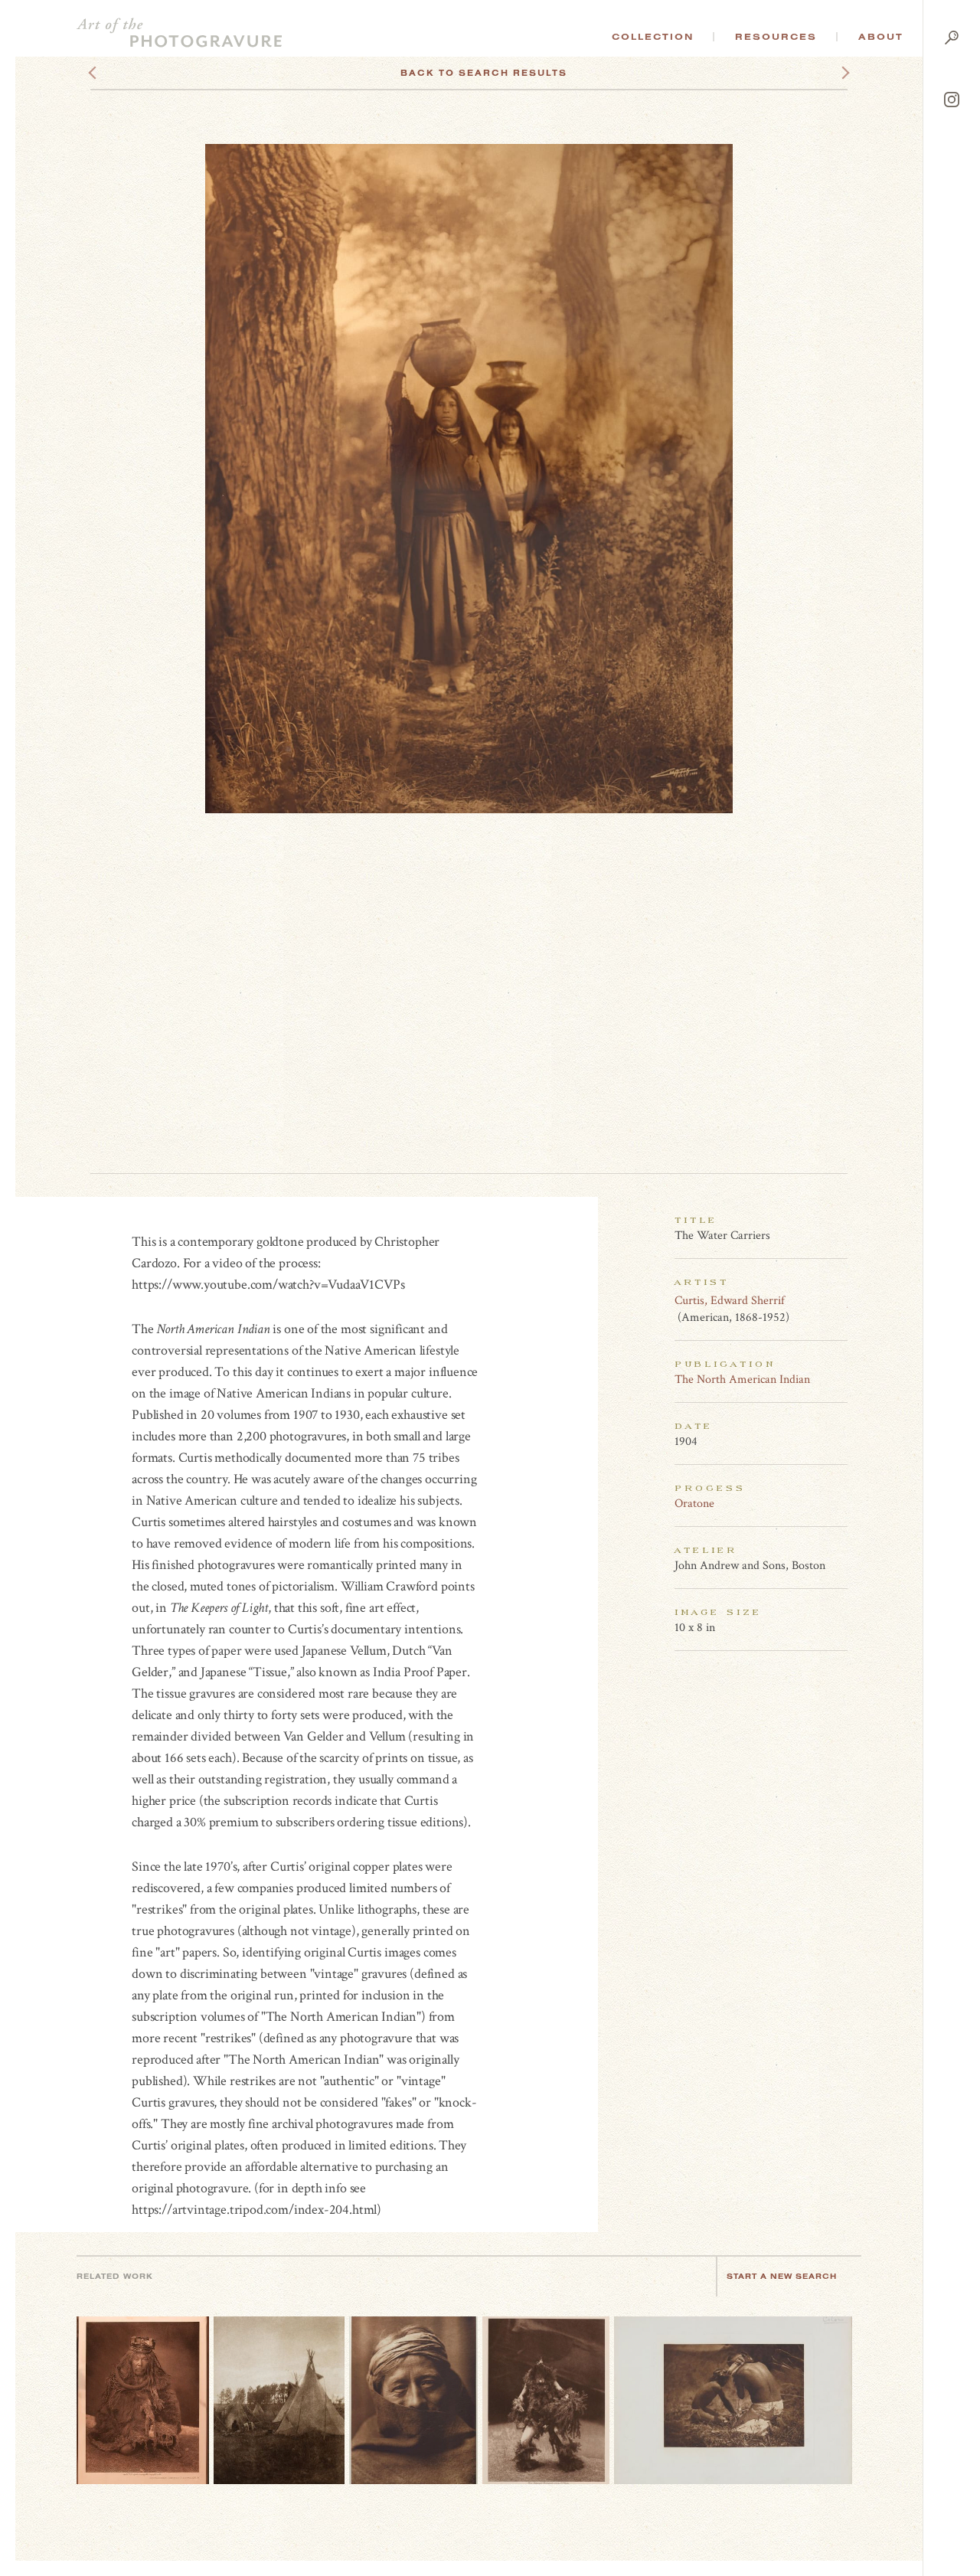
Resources (776, 37)
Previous (121, 73)
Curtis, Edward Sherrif (730, 1301)
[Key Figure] (839, 1300)
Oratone (694, 1504)
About (881, 37)
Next (831, 73)
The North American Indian (742, 1380)
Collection (653, 37)
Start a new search (782, 2276)
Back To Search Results (484, 73)
